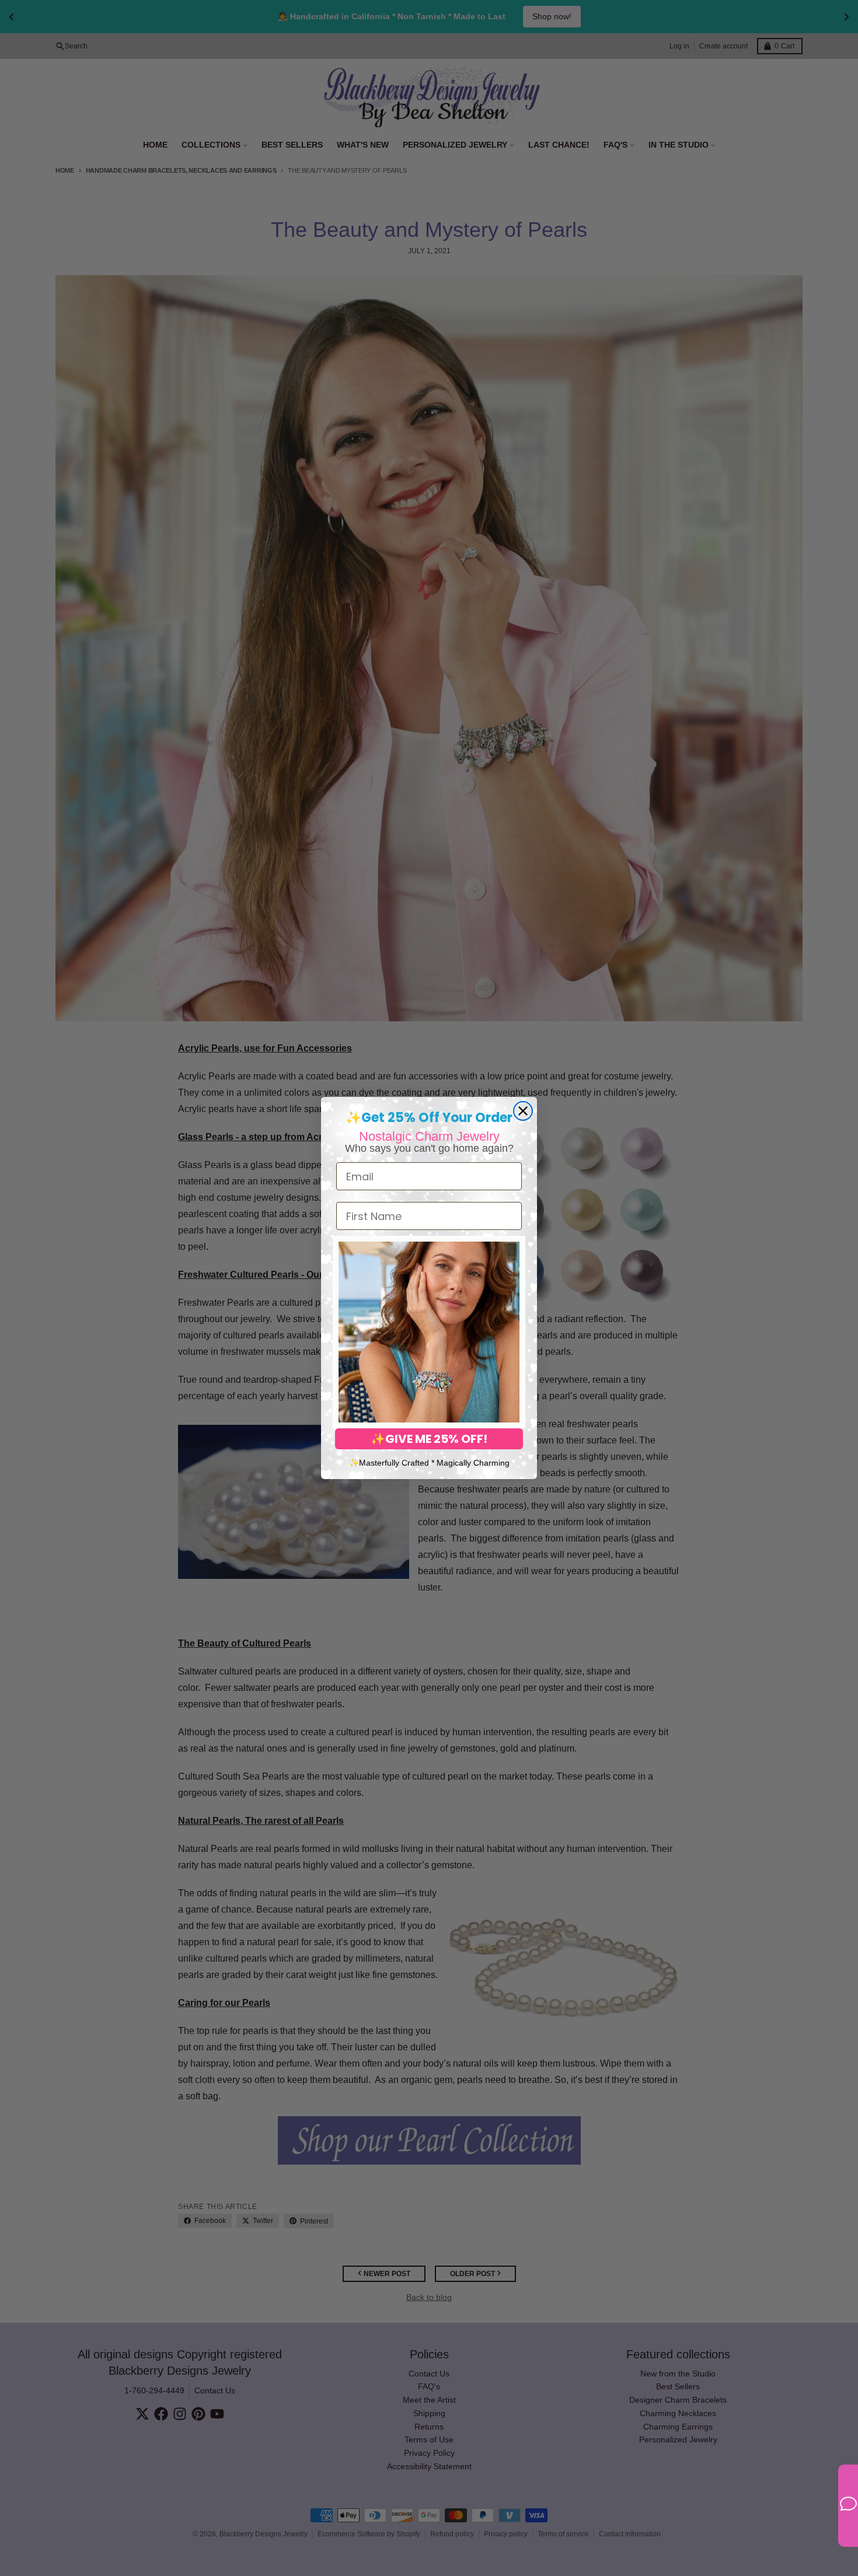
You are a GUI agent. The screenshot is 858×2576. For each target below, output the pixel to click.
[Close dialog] (523, 1111)
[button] (429, 1332)
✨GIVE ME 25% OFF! (429, 1439)
